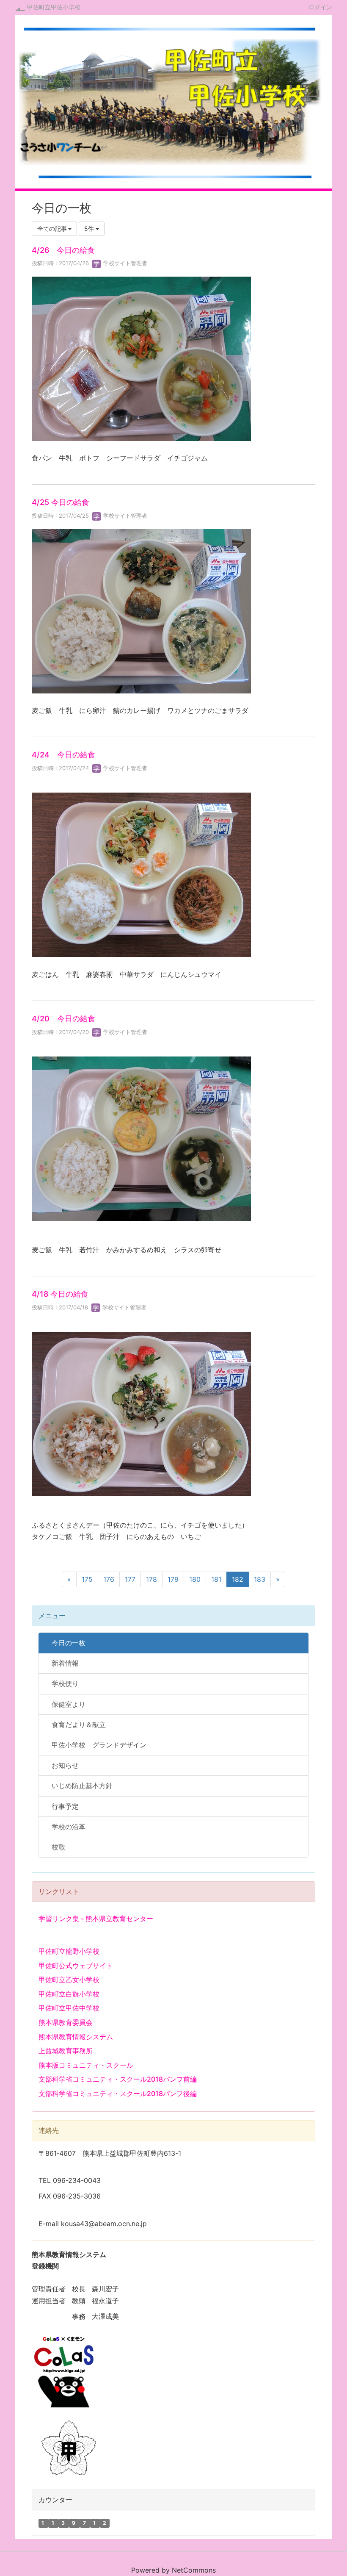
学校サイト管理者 (124, 263)
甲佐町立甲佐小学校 (54, 7)
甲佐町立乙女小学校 (69, 1980)
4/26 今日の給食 (63, 250)
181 (216, 1579)
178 (151, 1579)
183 (260, 1579)
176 (109, 1579)
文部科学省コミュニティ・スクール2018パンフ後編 (118, 2094)
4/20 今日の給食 (63, 1019)
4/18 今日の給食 (60, 1294)
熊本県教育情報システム (76, 2037)
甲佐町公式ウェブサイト (76, 1966)
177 (130, 1579)
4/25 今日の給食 (61, 502)
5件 (90, 229)
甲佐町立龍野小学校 (69, 1951)
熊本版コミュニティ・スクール (86, 2065)
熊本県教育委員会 (66, 2022)
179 (173, 1579)
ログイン (320, 7)
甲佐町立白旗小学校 (69, 1994)
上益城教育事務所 (66, 2051)
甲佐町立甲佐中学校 (69, 2008)
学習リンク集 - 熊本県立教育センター (96, 1919)
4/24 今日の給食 (63, 755)
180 (195, 1579)
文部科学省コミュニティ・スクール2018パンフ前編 (118, 2079)
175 (87, 1579)
